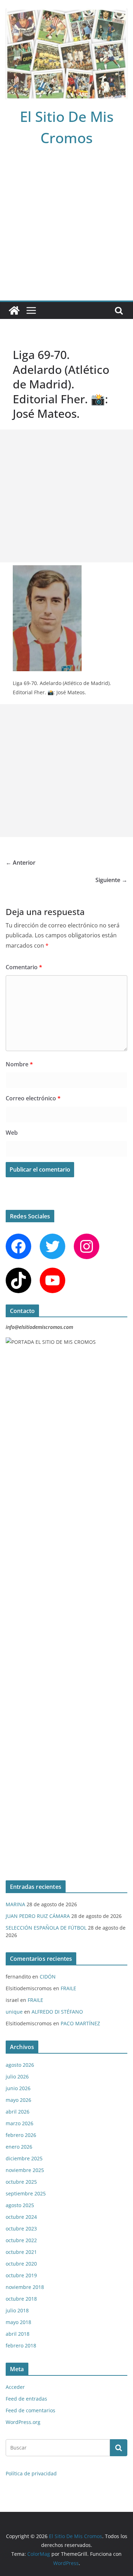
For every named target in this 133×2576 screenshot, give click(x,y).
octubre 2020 (21, 2264)
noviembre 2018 (25, 2287)
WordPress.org (23, 2422)
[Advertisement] (66, 231)
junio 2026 (18, 2088)
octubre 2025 (21, 2182)
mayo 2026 (18, 2100)
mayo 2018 (18, 2322)
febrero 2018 (21, 2345)
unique (14, 2012)
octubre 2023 (21, 2229)
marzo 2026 (20, 2123)
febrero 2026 (21, 2135)
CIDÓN (48, 1977)
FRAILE (68, 1988)
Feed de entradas (26, 2399)
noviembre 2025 (25, 2170)
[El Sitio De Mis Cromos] (14, 310)
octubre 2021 (21, 2252)
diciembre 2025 (24, 2158)
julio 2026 (17, 2076)
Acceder (15, 2387)
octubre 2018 (21, 2299)
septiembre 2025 (26, 2193)
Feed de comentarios (31, 2410)
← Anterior (21, 863)
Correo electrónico (33, 1098)
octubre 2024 (21, 2217)
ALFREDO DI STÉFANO (57, 2012)
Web (12, 1133)
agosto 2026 (20, 2065)
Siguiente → (111, 880)
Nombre (19, 1064)
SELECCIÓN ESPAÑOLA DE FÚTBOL (46, 1928)
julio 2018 (17, 2310)
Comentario (24, 967)
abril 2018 (18, 2334)
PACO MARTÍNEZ (80, 2023)
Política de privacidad (31, 2473)
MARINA (15, 1904)
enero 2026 (19, 2147)
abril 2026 (18, 2112)
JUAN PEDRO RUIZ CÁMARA (38, 1916)
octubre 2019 (21, 2275)
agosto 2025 (20, 2205)
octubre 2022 (21, 2240)
